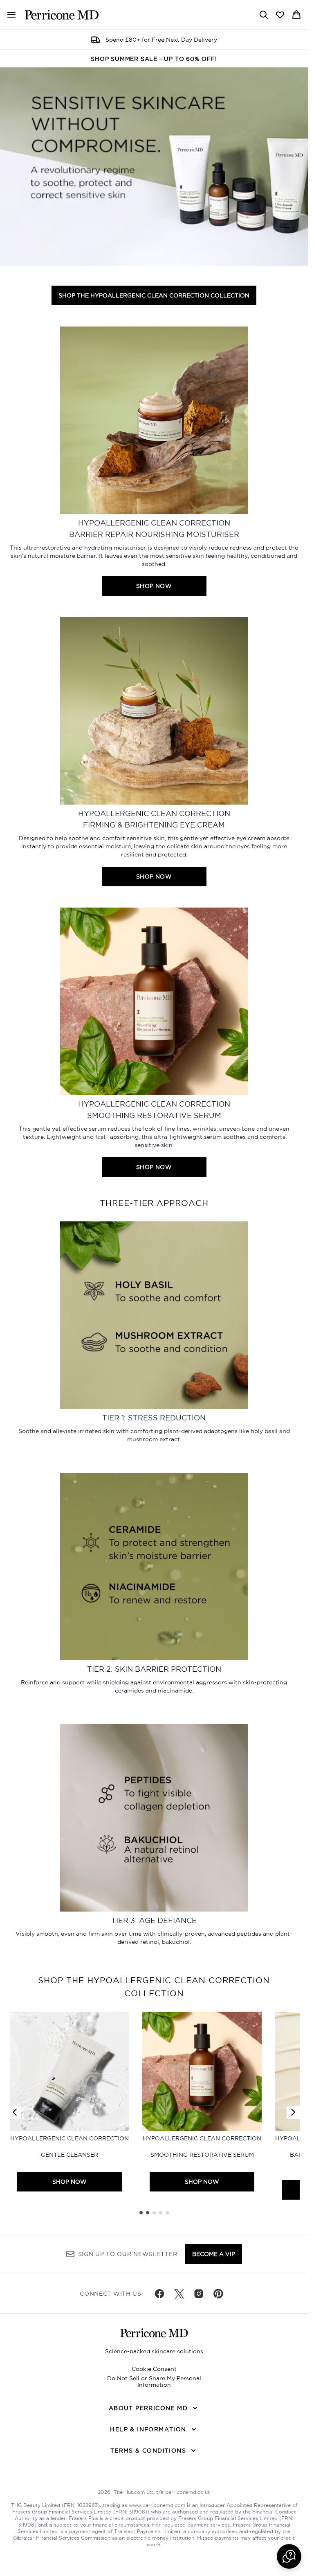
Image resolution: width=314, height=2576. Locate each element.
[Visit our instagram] (199, 2294)
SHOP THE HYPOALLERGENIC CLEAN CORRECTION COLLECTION (154, 295)
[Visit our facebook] (159, 2294)
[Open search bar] (264, 15)
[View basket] (296, 15)
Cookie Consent (154, 2369)
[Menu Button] (8, 15)
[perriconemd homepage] (62, 15)
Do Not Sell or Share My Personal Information (154, 2381)
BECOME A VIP (214, 2254)
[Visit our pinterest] (218, 2294)
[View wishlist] (280, 15)
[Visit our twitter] (179, 2294)
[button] (289, 2556)
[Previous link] (15, 2112)
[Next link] (293, 2112)
